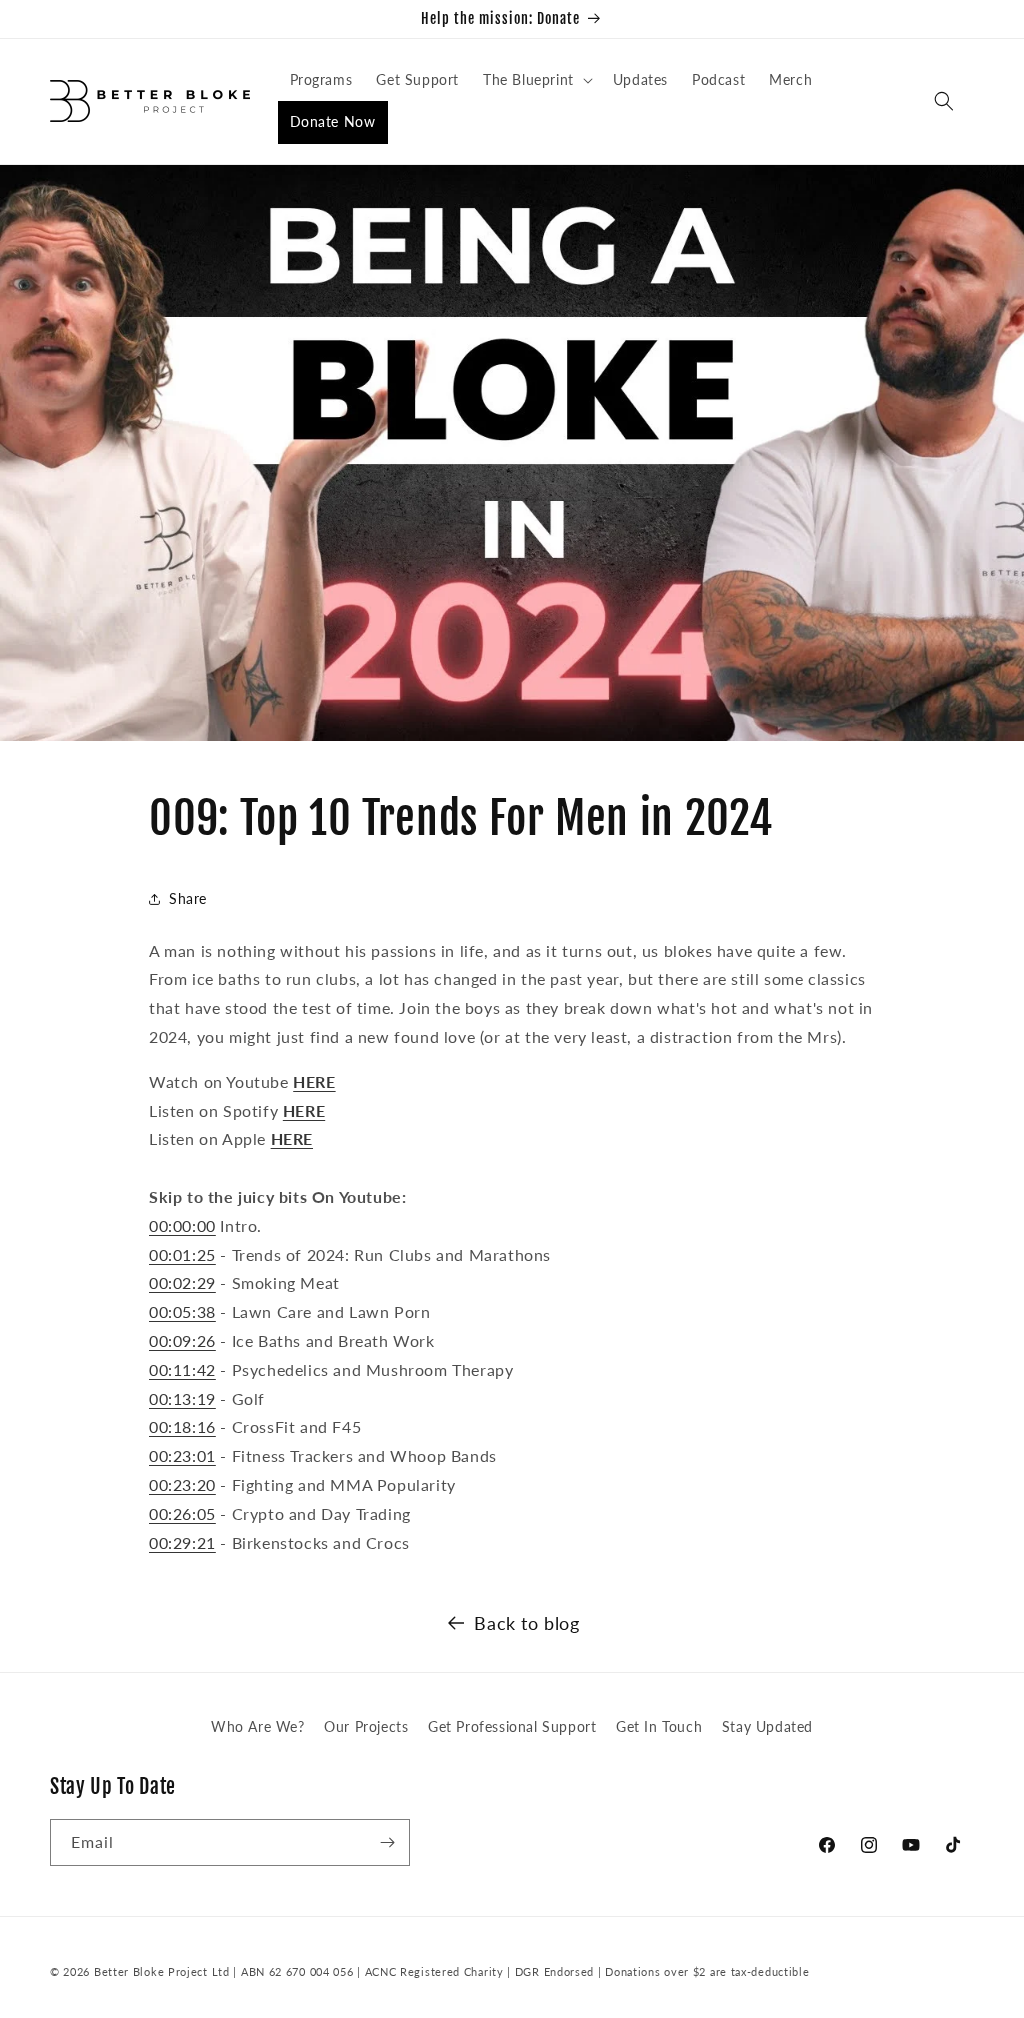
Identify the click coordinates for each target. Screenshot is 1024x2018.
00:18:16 (182, 1426)
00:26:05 (182, 1513)
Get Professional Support (512, 1726)
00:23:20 (182, 1484)
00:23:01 (182, 1455)
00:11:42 (182, 1369)
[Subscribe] (387, 1842)
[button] (536, 80)
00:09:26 (182, 1340)
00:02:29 (182, 1282)
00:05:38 (182, 1311)
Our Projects (366, 1726)
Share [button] (188, 898)
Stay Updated (767, 1726)
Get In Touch (659, 1726)
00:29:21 (182, 1542)
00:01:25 (182, 1254)
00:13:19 (182, 1398)
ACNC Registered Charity (436, 1971)
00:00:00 (182, 1225)
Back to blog (526, 1623)
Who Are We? (258, 1726)
